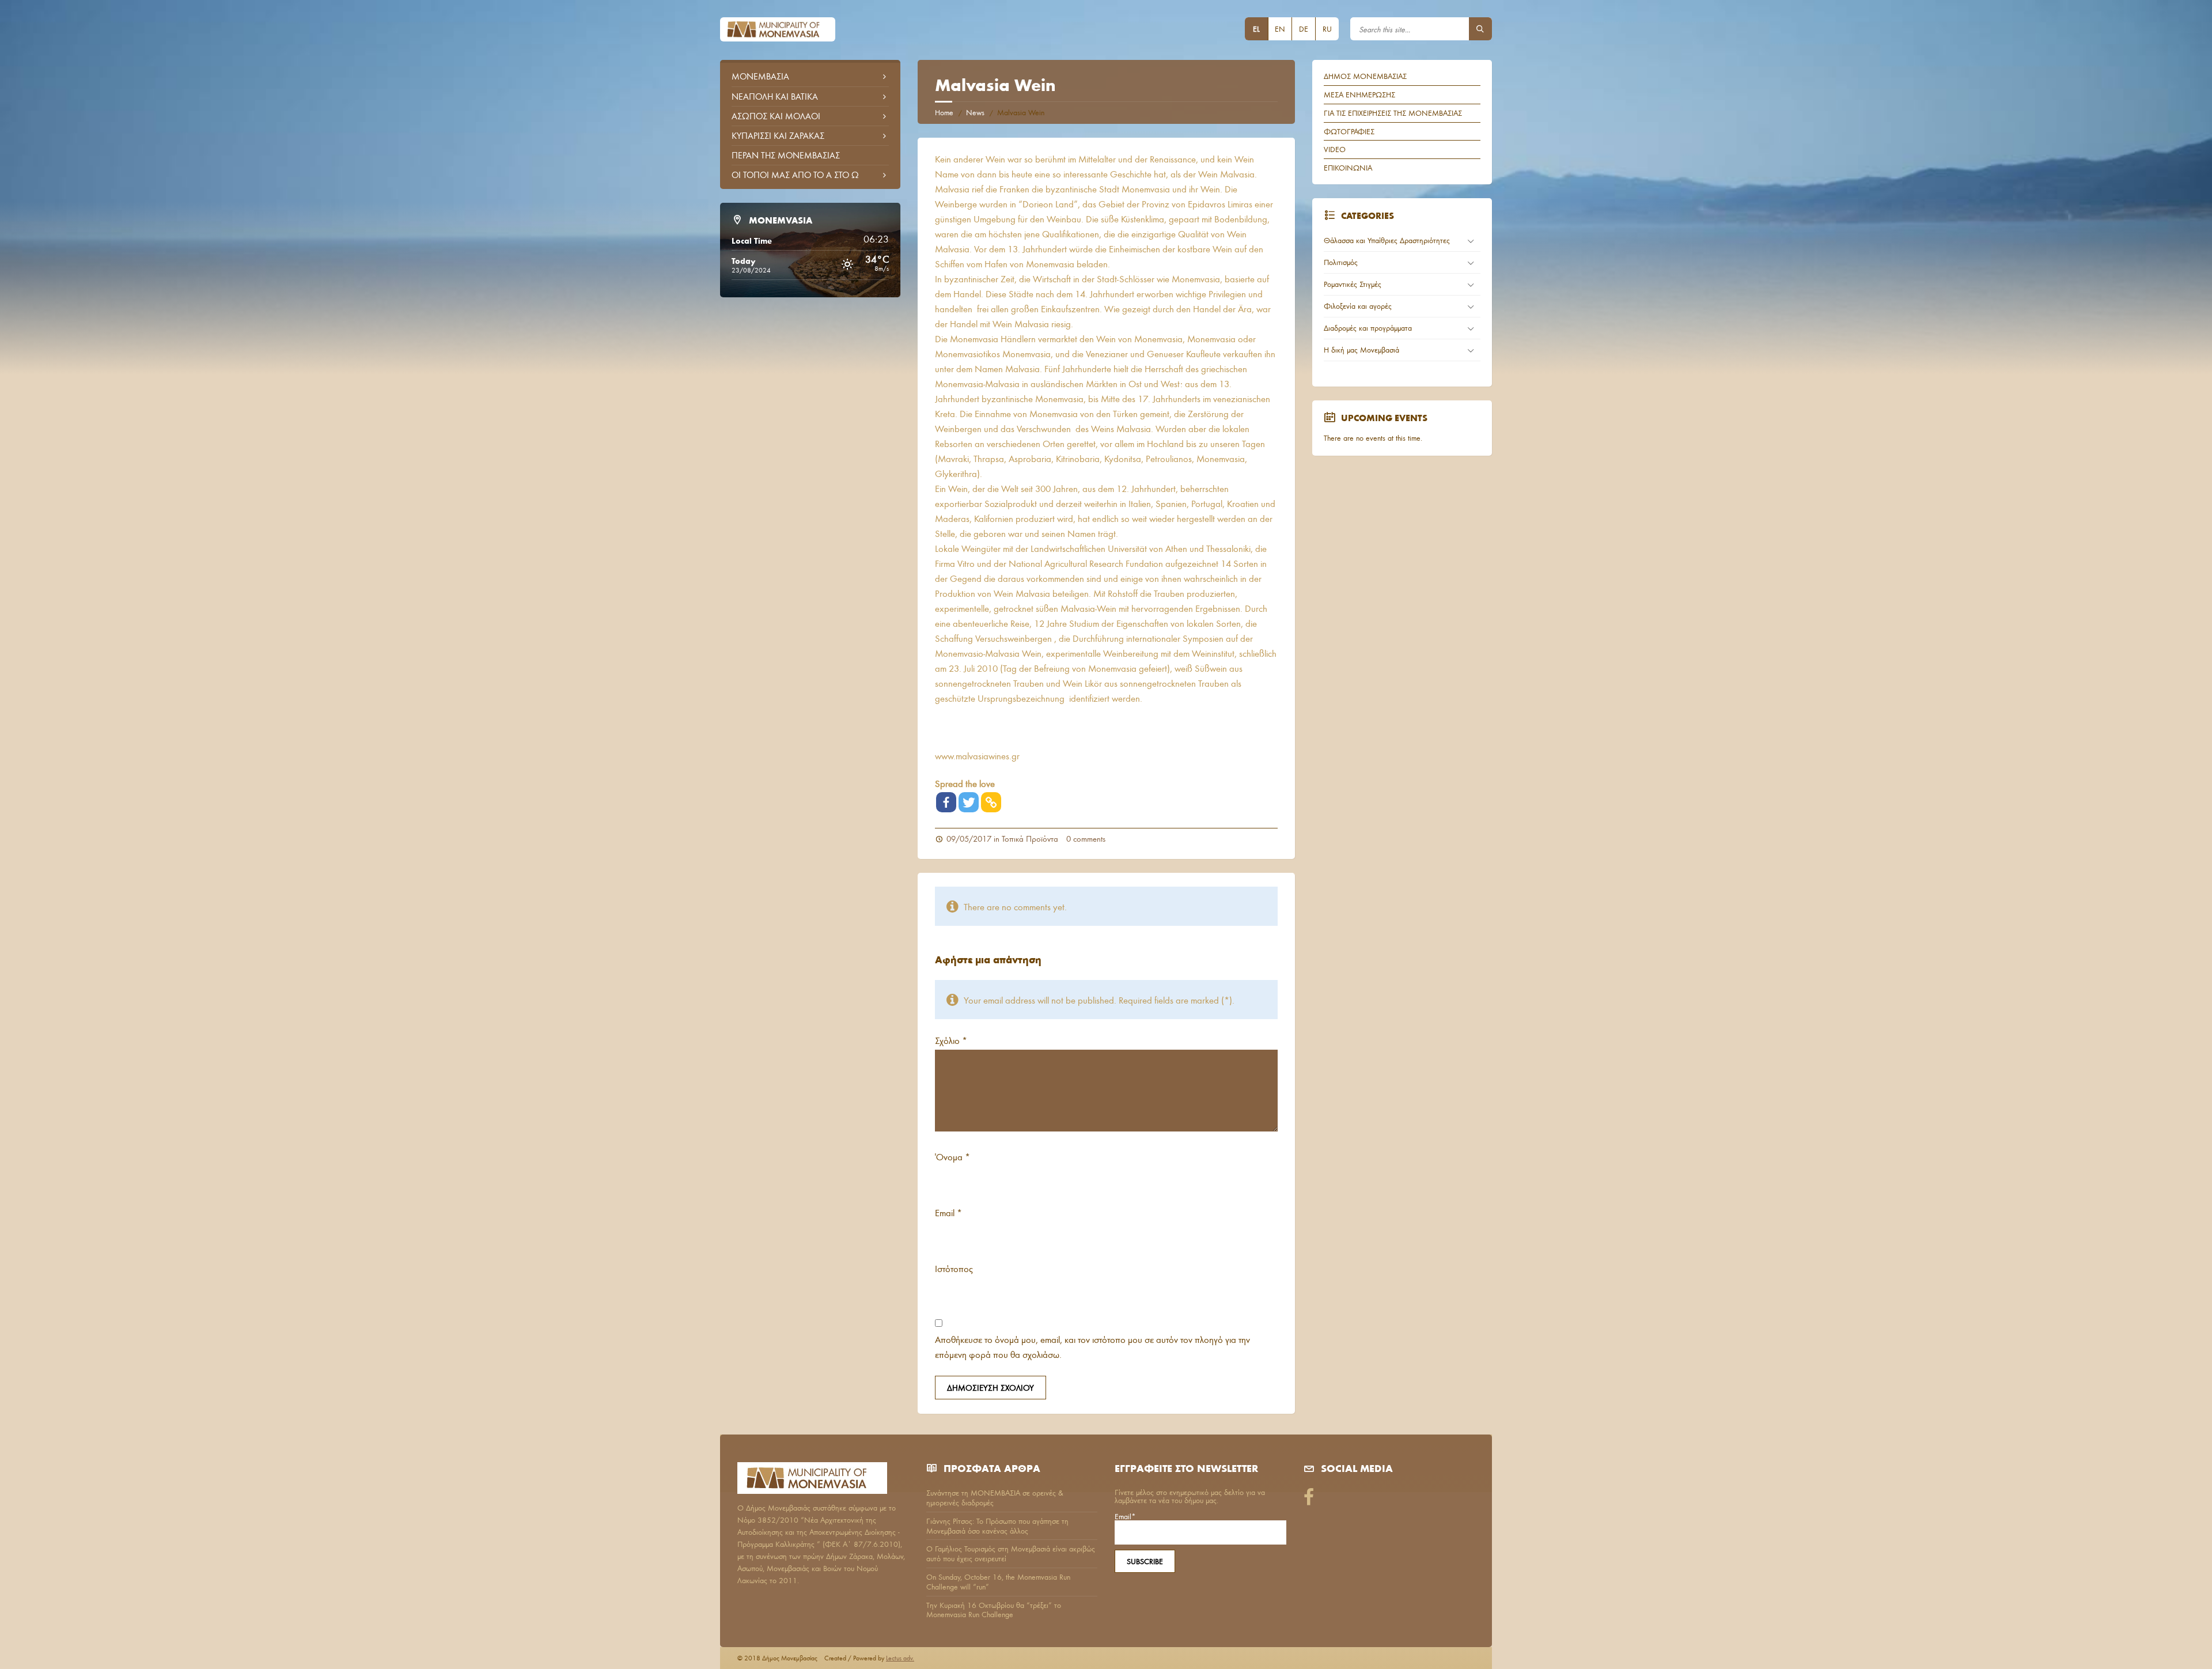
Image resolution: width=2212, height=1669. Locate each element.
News (975, 112)
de (1304, 29)
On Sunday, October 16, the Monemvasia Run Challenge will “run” (998, 1582)
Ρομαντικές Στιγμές (1353, 284)
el (1256, 29)
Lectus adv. (900, 1658)
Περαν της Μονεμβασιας (786, 155)
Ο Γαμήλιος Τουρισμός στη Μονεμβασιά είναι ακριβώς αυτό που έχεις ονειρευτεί (1011, 1553)
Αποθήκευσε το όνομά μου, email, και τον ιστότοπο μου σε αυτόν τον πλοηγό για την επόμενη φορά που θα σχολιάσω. (1092, 1347)
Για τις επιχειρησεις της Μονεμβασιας (1393, 113)
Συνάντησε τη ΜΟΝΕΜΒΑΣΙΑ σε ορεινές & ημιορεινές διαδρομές (995, 1498)
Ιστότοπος (954, 1268)
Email (948, 1212)
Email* (1125, 1517)
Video (1335, 149)
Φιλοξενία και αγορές (1358, 306)
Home (944, 112)
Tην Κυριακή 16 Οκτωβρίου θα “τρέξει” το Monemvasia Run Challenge (994, 1610)
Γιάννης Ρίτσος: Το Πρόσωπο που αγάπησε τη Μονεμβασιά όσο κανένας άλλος (997, 1526)
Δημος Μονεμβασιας (1365, 76)
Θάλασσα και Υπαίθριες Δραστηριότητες (1387, 240)
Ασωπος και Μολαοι (776, 116)
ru (1327, 29)
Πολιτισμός (1341, 262)
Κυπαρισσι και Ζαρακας (778, 135)
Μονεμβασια (760, 76)
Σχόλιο (951, 1040)
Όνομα (952, 1157)
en (1280, 29)
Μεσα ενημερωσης (1359, 94)
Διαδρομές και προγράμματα (1368, 328)
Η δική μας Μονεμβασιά (1361, 350)
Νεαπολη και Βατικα (775, 96)
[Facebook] (946, 802)
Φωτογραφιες (1349, 131)
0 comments (1086, 839)
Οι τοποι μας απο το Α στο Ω (795, 175)
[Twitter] (969, 802)
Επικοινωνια (1348, 168)
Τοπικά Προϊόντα (1030, 839)
